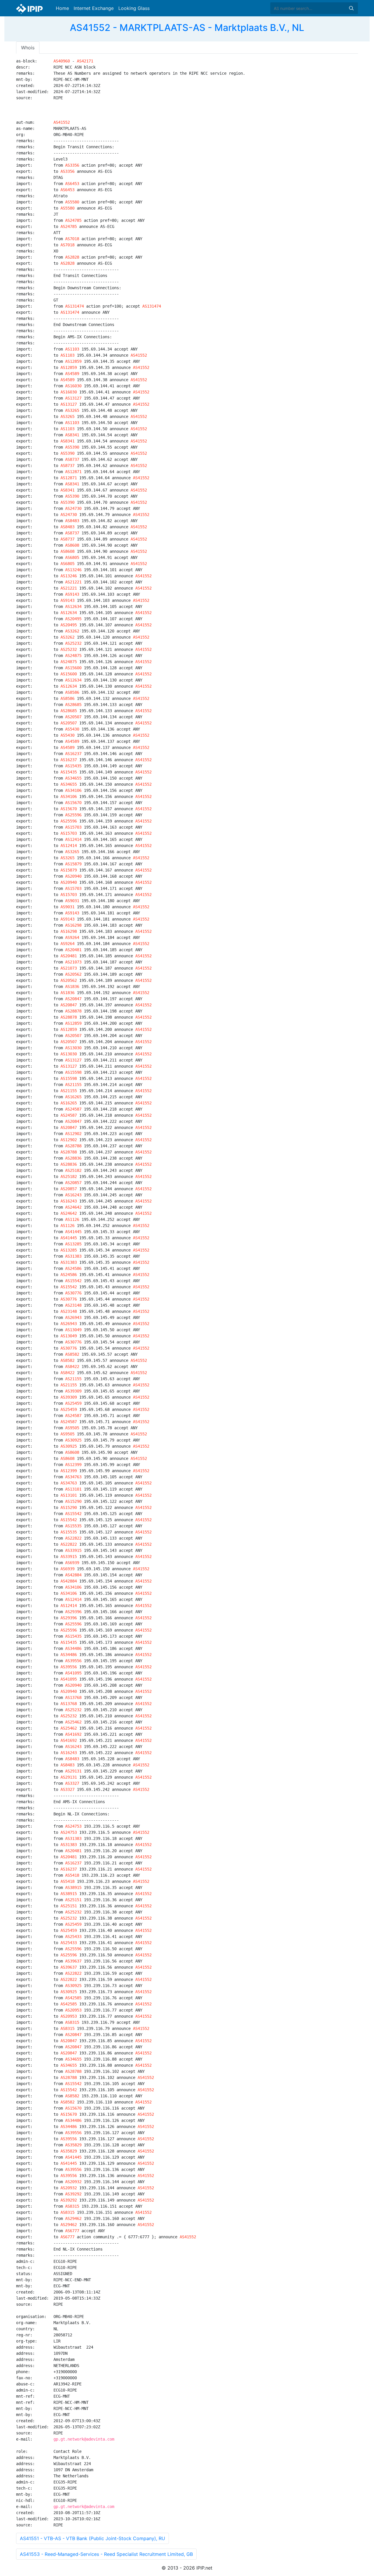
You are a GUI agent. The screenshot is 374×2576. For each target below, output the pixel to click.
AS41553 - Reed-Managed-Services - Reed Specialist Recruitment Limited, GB (106, 2554)
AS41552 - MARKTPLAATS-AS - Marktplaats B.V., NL (187, 28)
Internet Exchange (94, 8)
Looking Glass (134, 8)
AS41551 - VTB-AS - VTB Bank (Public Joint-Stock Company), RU (92, 2538)
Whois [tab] (28, 48)
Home (62, 8)
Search (351, 8)
